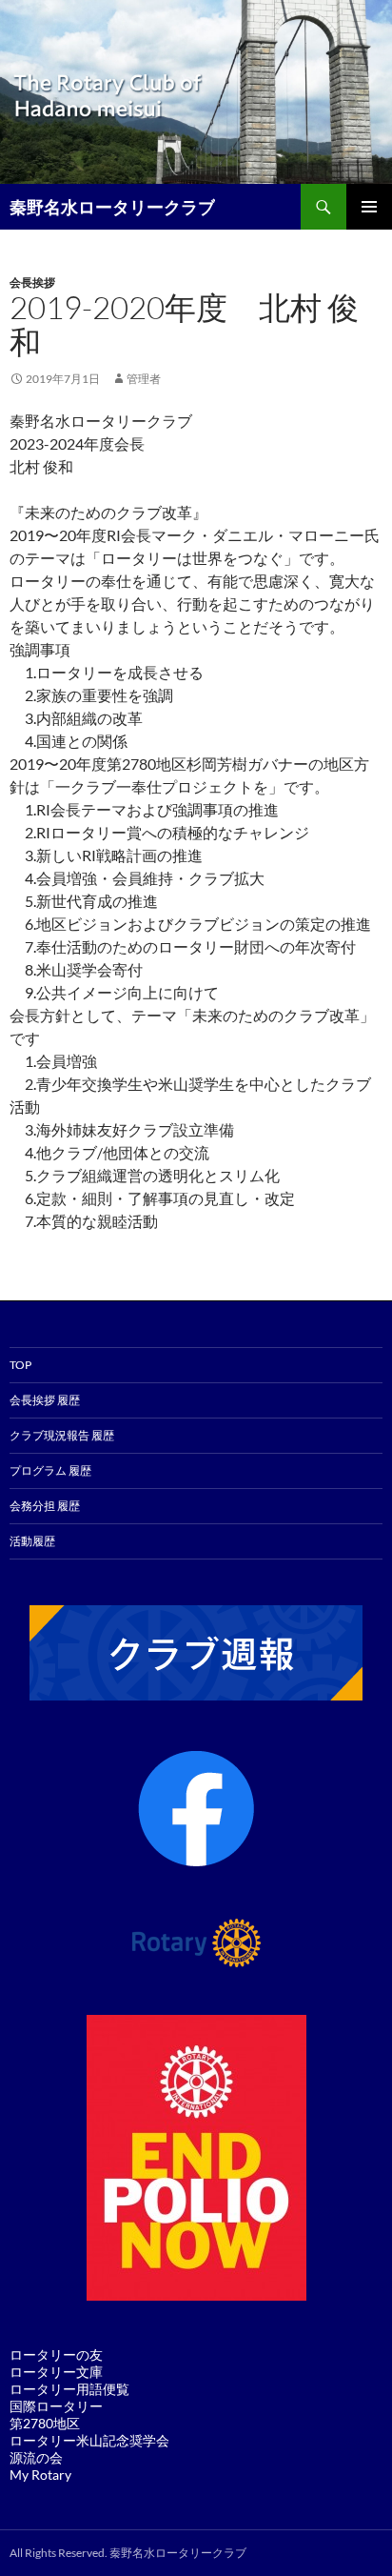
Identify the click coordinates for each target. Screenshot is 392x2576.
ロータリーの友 (56, 2355)
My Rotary (40, 2475)
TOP (20, 1365)
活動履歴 (32, 1541)
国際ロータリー (56, 2406)
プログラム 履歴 (50, 1470)
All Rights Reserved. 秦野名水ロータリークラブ (128, 2553)
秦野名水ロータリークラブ (112, 207)
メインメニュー (369, 207)
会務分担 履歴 (45, 1506)
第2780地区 (45, 2423)
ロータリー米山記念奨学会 (89, 2440)
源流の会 (36, 2457)
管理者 (144, 379)
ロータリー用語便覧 (69, 2389)
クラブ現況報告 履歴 (62, 1435)
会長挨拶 (32, 282)
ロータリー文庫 (56, 2372)
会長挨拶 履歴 (45, 1400)
